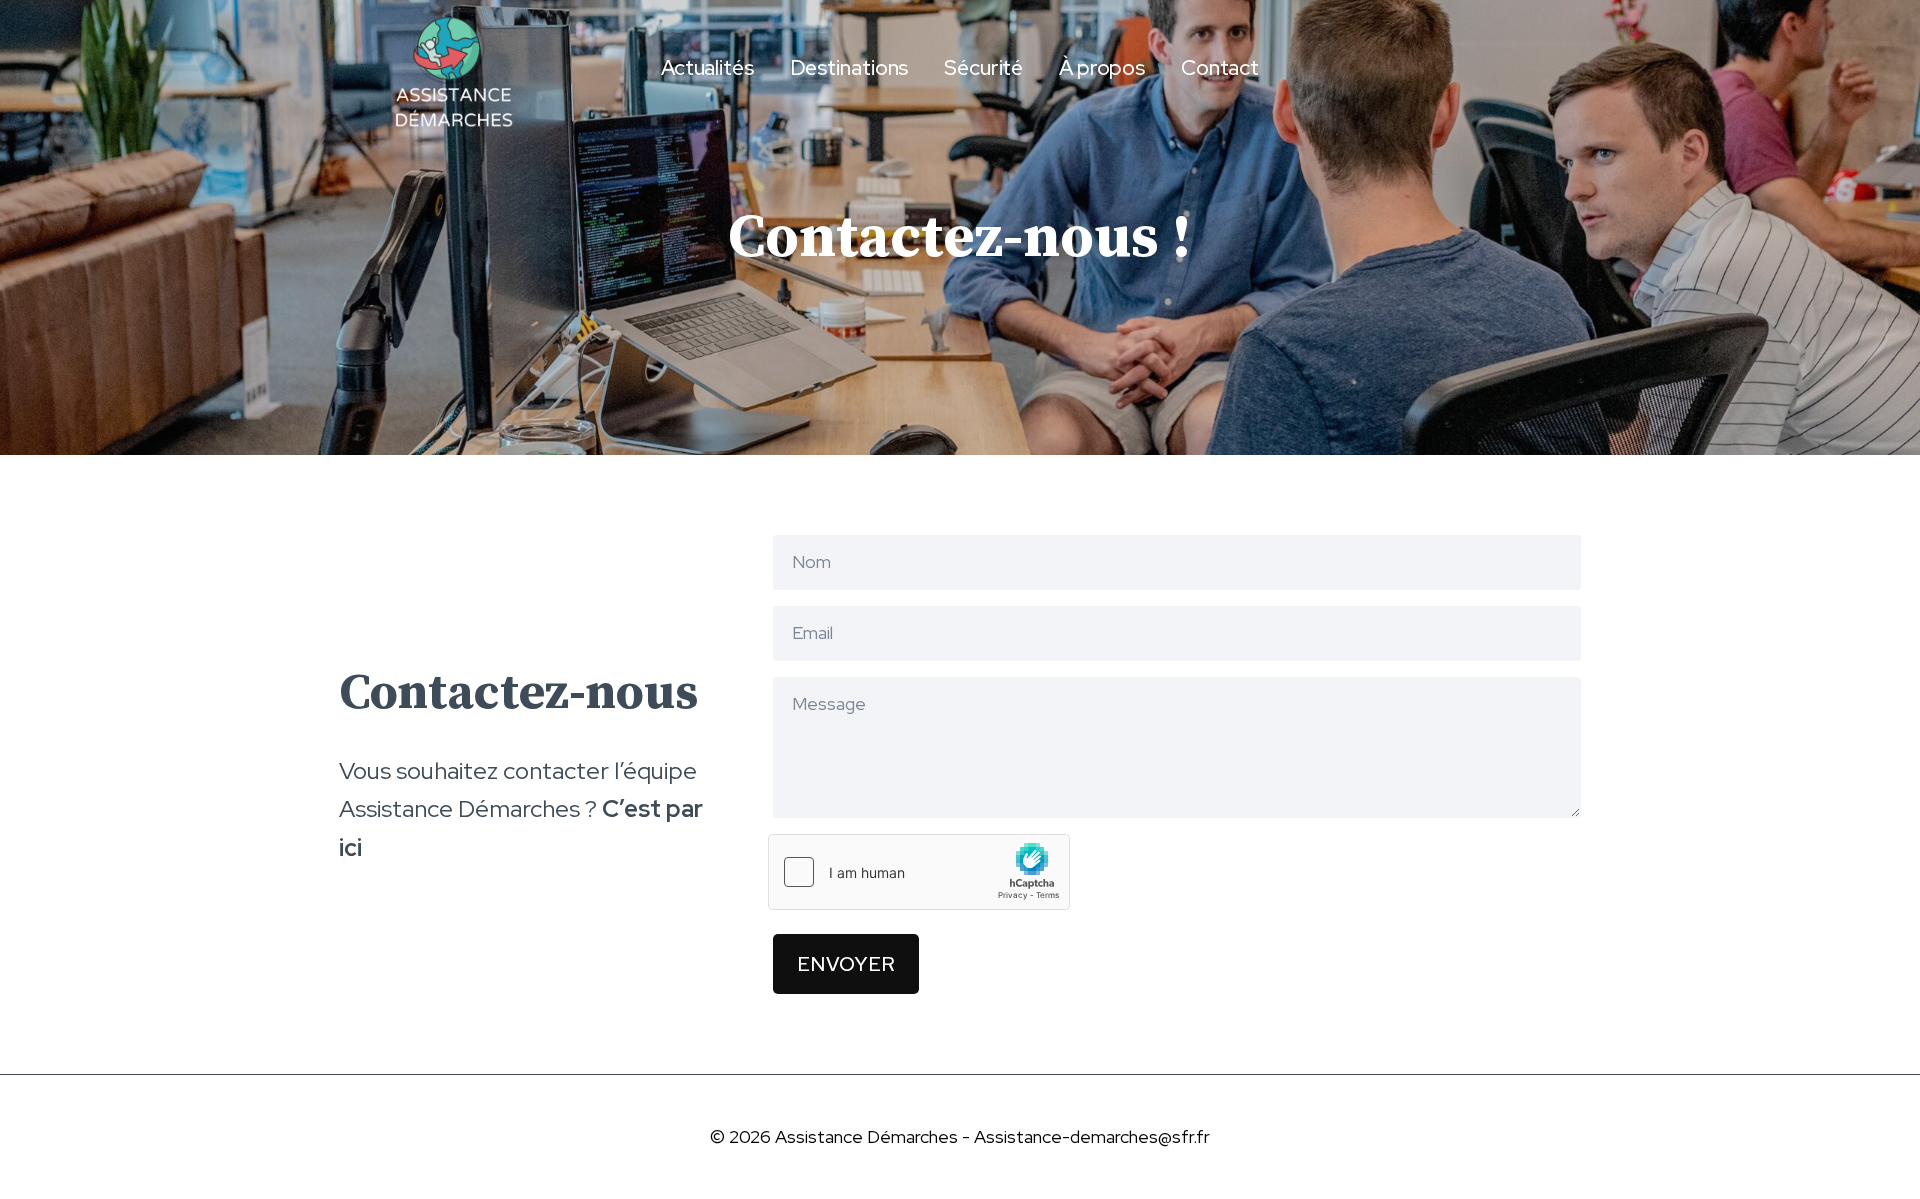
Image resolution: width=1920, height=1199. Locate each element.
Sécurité (983, 67)
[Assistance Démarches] (449, 68)
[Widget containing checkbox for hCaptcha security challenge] (919, 872)
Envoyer (846, 964)
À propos (1102, 67)
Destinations (849, 67)
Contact (1220, 67)
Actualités (707, 67)
